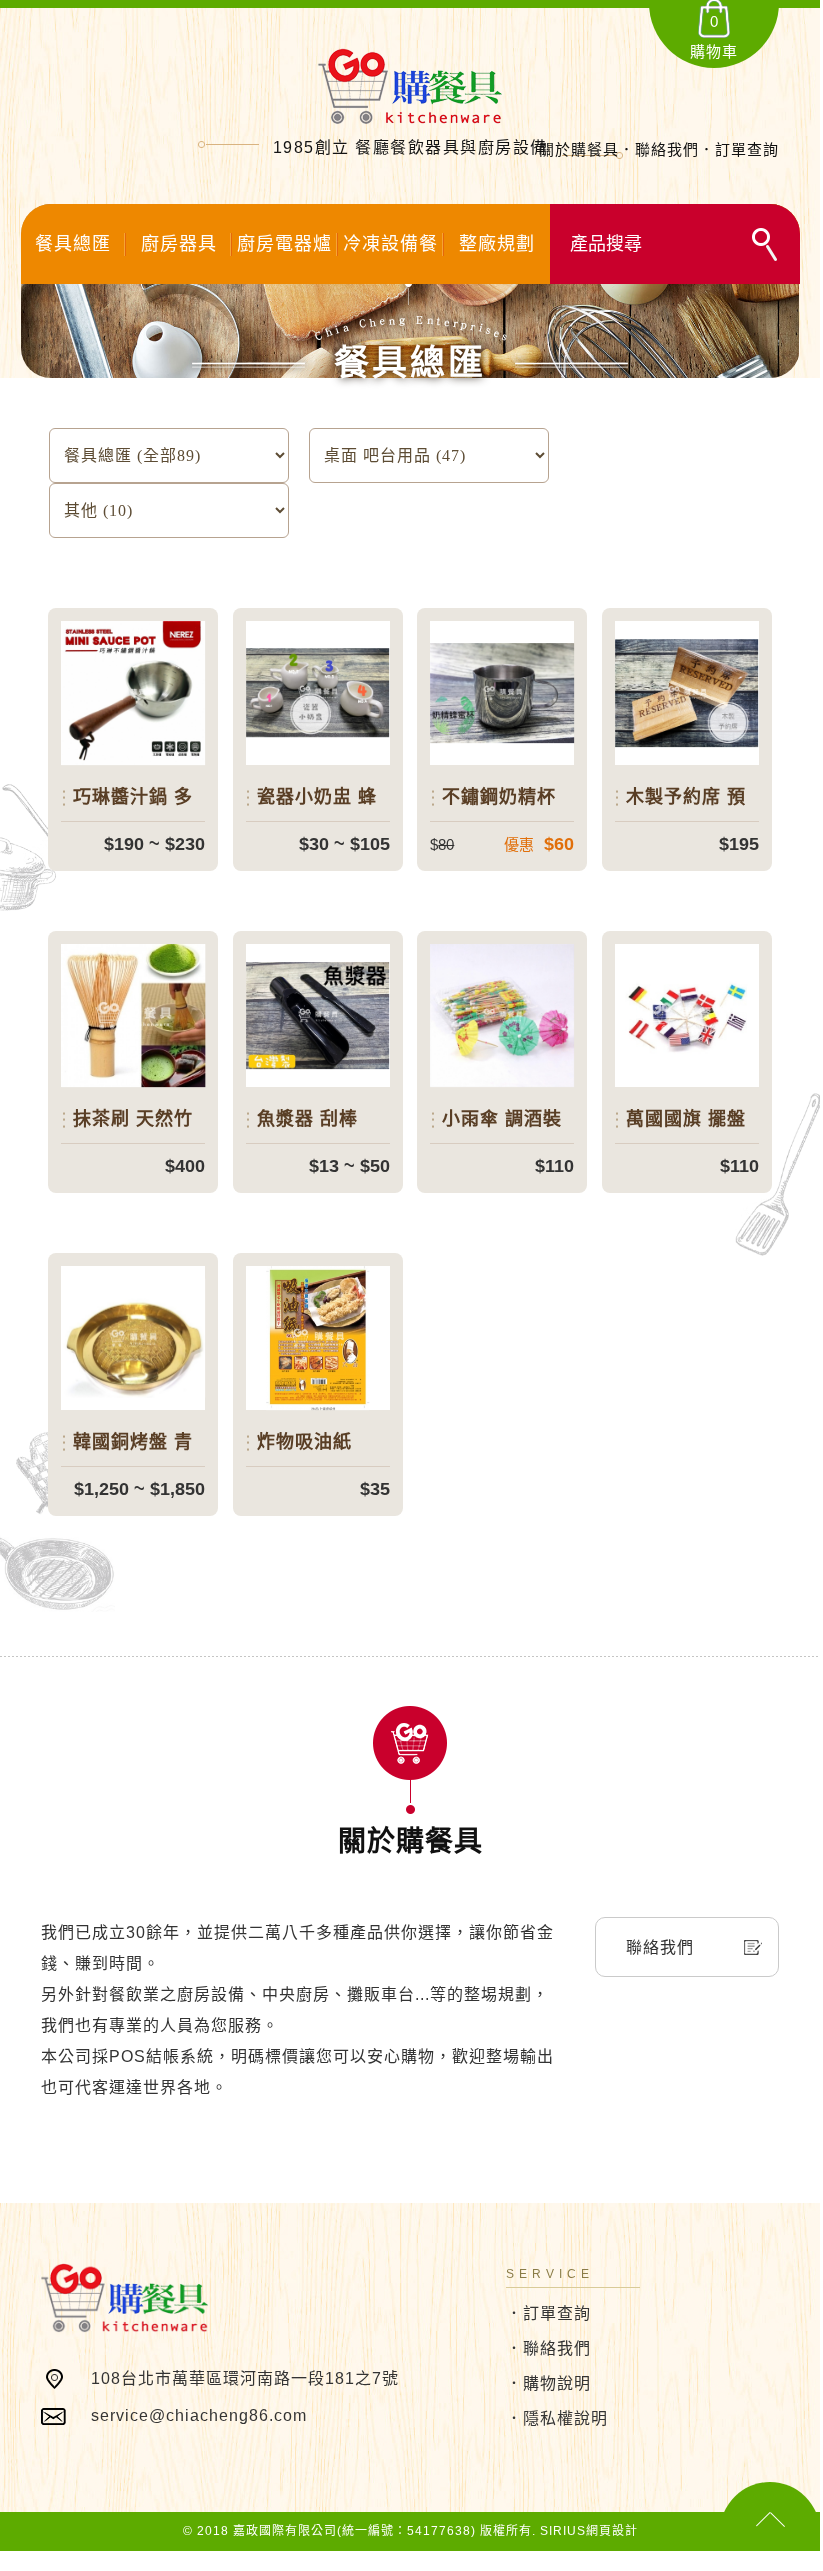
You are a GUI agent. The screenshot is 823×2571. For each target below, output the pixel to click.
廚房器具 (179, 244)
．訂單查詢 (548, 2313)
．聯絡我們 (548, 2348)
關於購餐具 (579, 149)
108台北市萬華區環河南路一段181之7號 (245, 2378)
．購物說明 (548, 2383)
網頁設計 (612, 2531)
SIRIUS (563, 2531)
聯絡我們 (667, 149)
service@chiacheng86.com (199, 2415)
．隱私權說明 (557, 2418)
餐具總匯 (73, 244)
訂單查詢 (747, 149)
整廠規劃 (497, 244)
